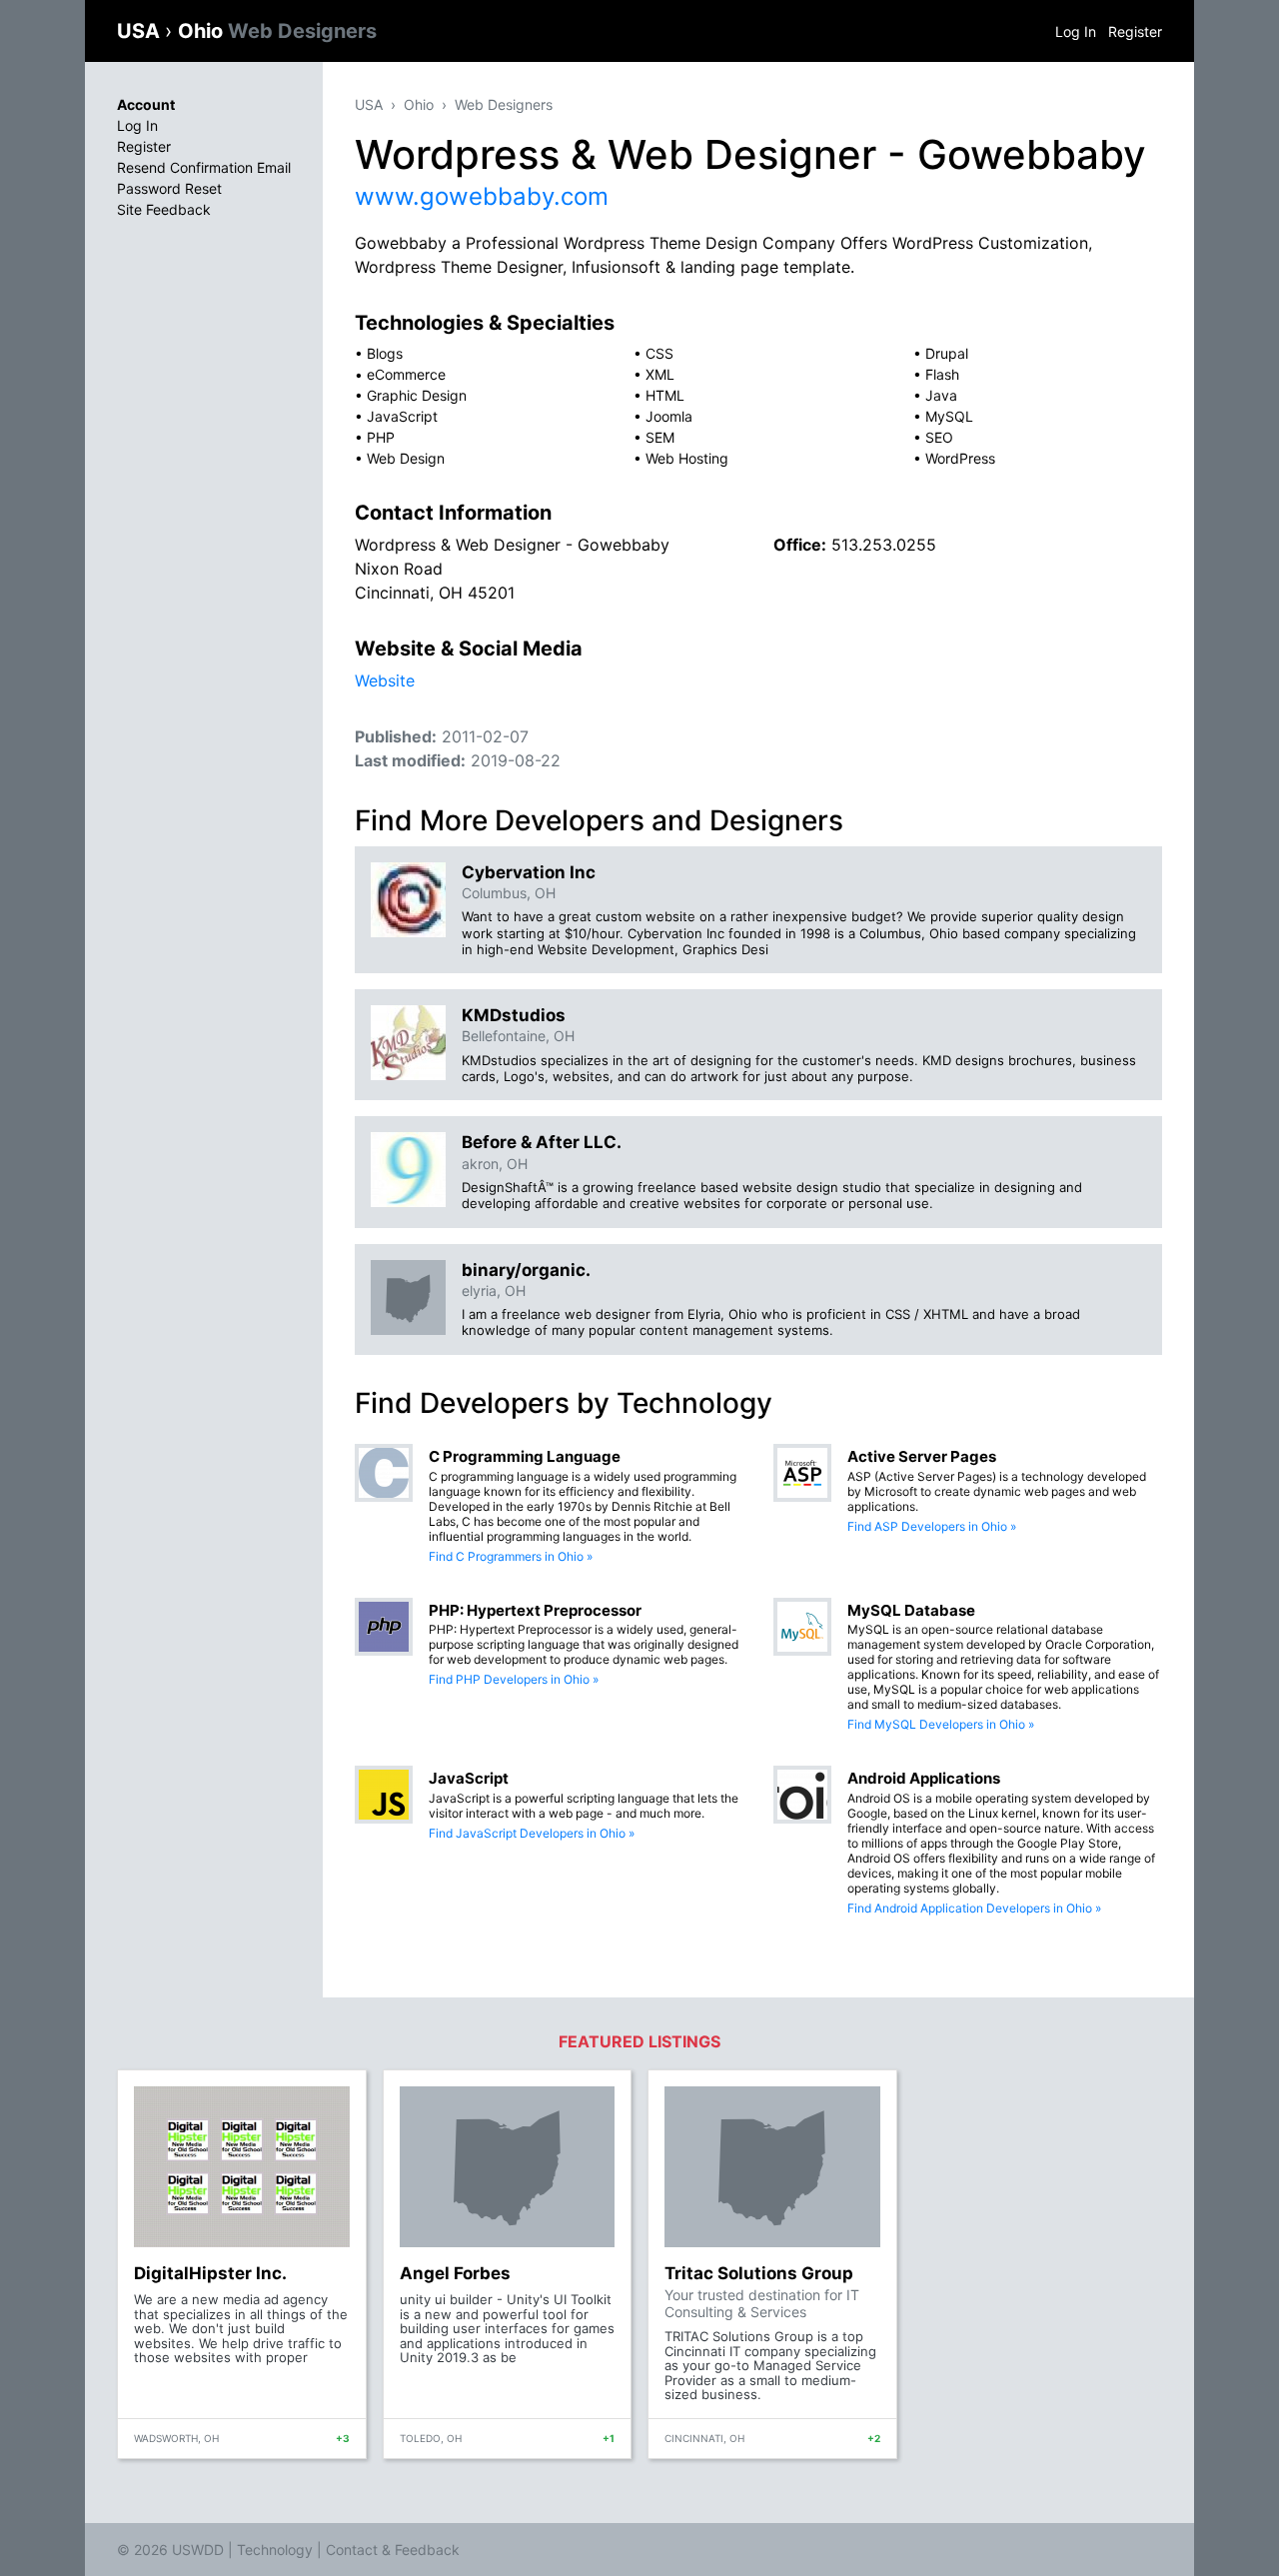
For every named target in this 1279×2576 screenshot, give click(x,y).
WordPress (960, 458)
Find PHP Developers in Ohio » (514, 1679)
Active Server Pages (922, 1456)
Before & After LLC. (542, 1142)
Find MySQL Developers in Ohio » (941, 1724)
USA (141, 31)
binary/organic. (526, 1270)
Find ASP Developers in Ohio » (932, 1526)
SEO (939, 437)
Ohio (277, 31)
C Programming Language (525, 1456)
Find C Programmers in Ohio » (511, 1556)
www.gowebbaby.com (482, 196)
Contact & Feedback (393, 2550)
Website (385, 680)
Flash (942, 374)
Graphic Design (417, 395)
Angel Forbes (455, 2273)
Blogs (385, 353)
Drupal (947, 353)
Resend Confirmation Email (204, 167)
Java (941, 395)
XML (660, 374)
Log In (1076, 31)
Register (1135, 31)
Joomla (669, 416)
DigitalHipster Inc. (210, 2273)
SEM (660, 437)
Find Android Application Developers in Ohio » (974, 1908)
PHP (381, 437)
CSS (659, 353)
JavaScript (402, 416)
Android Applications (924, 1778)
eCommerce (406, 374)
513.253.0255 (884, 545)
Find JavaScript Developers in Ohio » (532, 1833)
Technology (275, 2550)
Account (146, 104)
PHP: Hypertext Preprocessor (535, 1610)
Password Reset (169, 188)
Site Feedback (164, 209)
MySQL (949, 416)
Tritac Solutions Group (759, 2273)
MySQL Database (911, 1610)
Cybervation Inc (529, 872)
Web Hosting (687, 458)
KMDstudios (514, 1015)
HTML (665, 395)
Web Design (406, 458)
